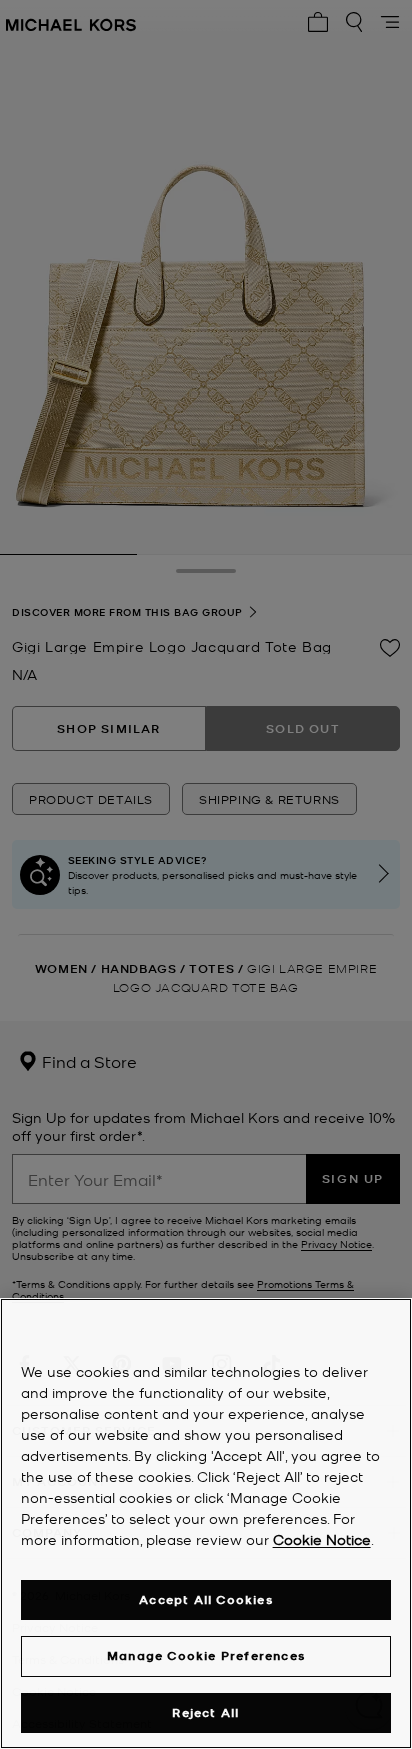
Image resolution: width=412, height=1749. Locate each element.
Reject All (205, 1712)
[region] (206, 1523)
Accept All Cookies (206, 1599)
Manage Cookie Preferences (206, 1655)
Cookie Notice (322, 1539)
